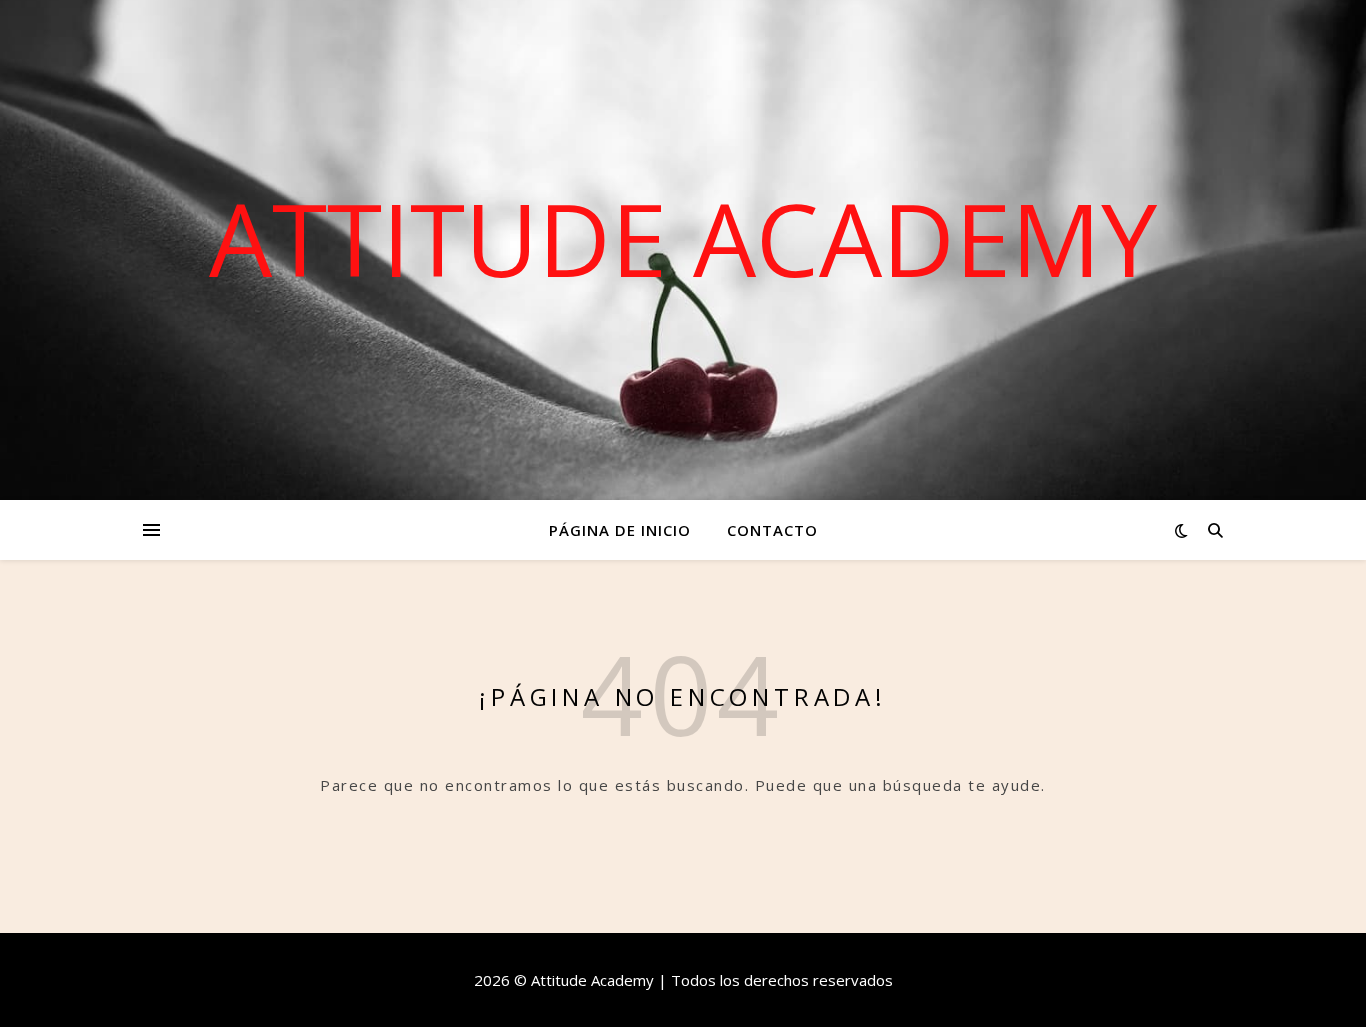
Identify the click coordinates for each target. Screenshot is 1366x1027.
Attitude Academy (683, 238)
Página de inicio (620, 530)
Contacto (772, 530)
